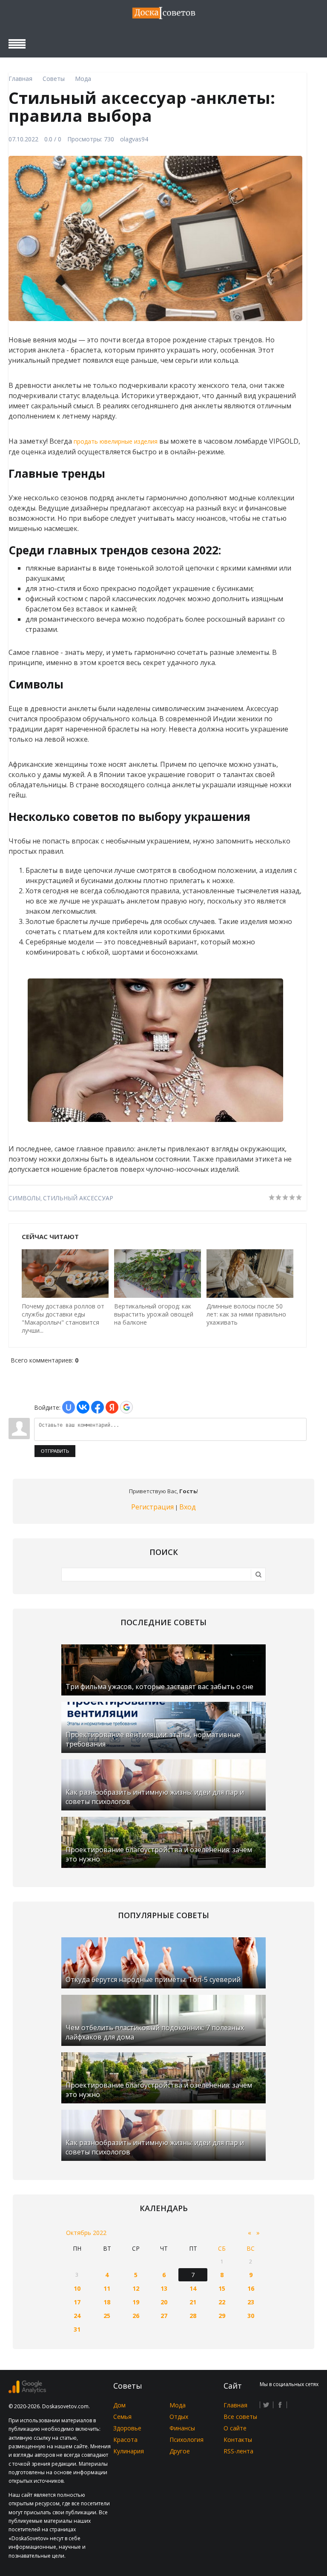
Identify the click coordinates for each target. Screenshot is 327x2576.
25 (107, 2316)
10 (77, 2288)
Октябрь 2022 (86, 2233)
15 (222, 2288)
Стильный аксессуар (78, 1198)
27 (164, 2316)
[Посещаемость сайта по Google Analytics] (27, 2391)
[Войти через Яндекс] (112, 1407)
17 (77, 2302)
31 (77, 2329)
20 (164, 2302)
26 (136, 2316)
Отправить (55, 1451)
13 (164, 2288)
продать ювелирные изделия (116, 441)
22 (222, 2302)
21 (193, 2302)
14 (193, 2288)
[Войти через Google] (126, 1407)
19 (136, 2302)
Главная (235, 2405)
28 (193, 2316)
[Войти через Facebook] (98, 1407)
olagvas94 (134, 139)
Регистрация (152, 1507)
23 (251, 2302)
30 (251, 2316)
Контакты (238, 2440)
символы (24, 1198)
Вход (188, 1507)
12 (136, 2288)
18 (107, 2302)
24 (77, 2316)
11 (107, 2288)
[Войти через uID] (69, 1407)
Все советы (240, 2417)
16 (251, 2288)
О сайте (235, 2428)
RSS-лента (238, 2451)
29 (222, 2316)
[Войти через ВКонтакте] (83, 1407)
